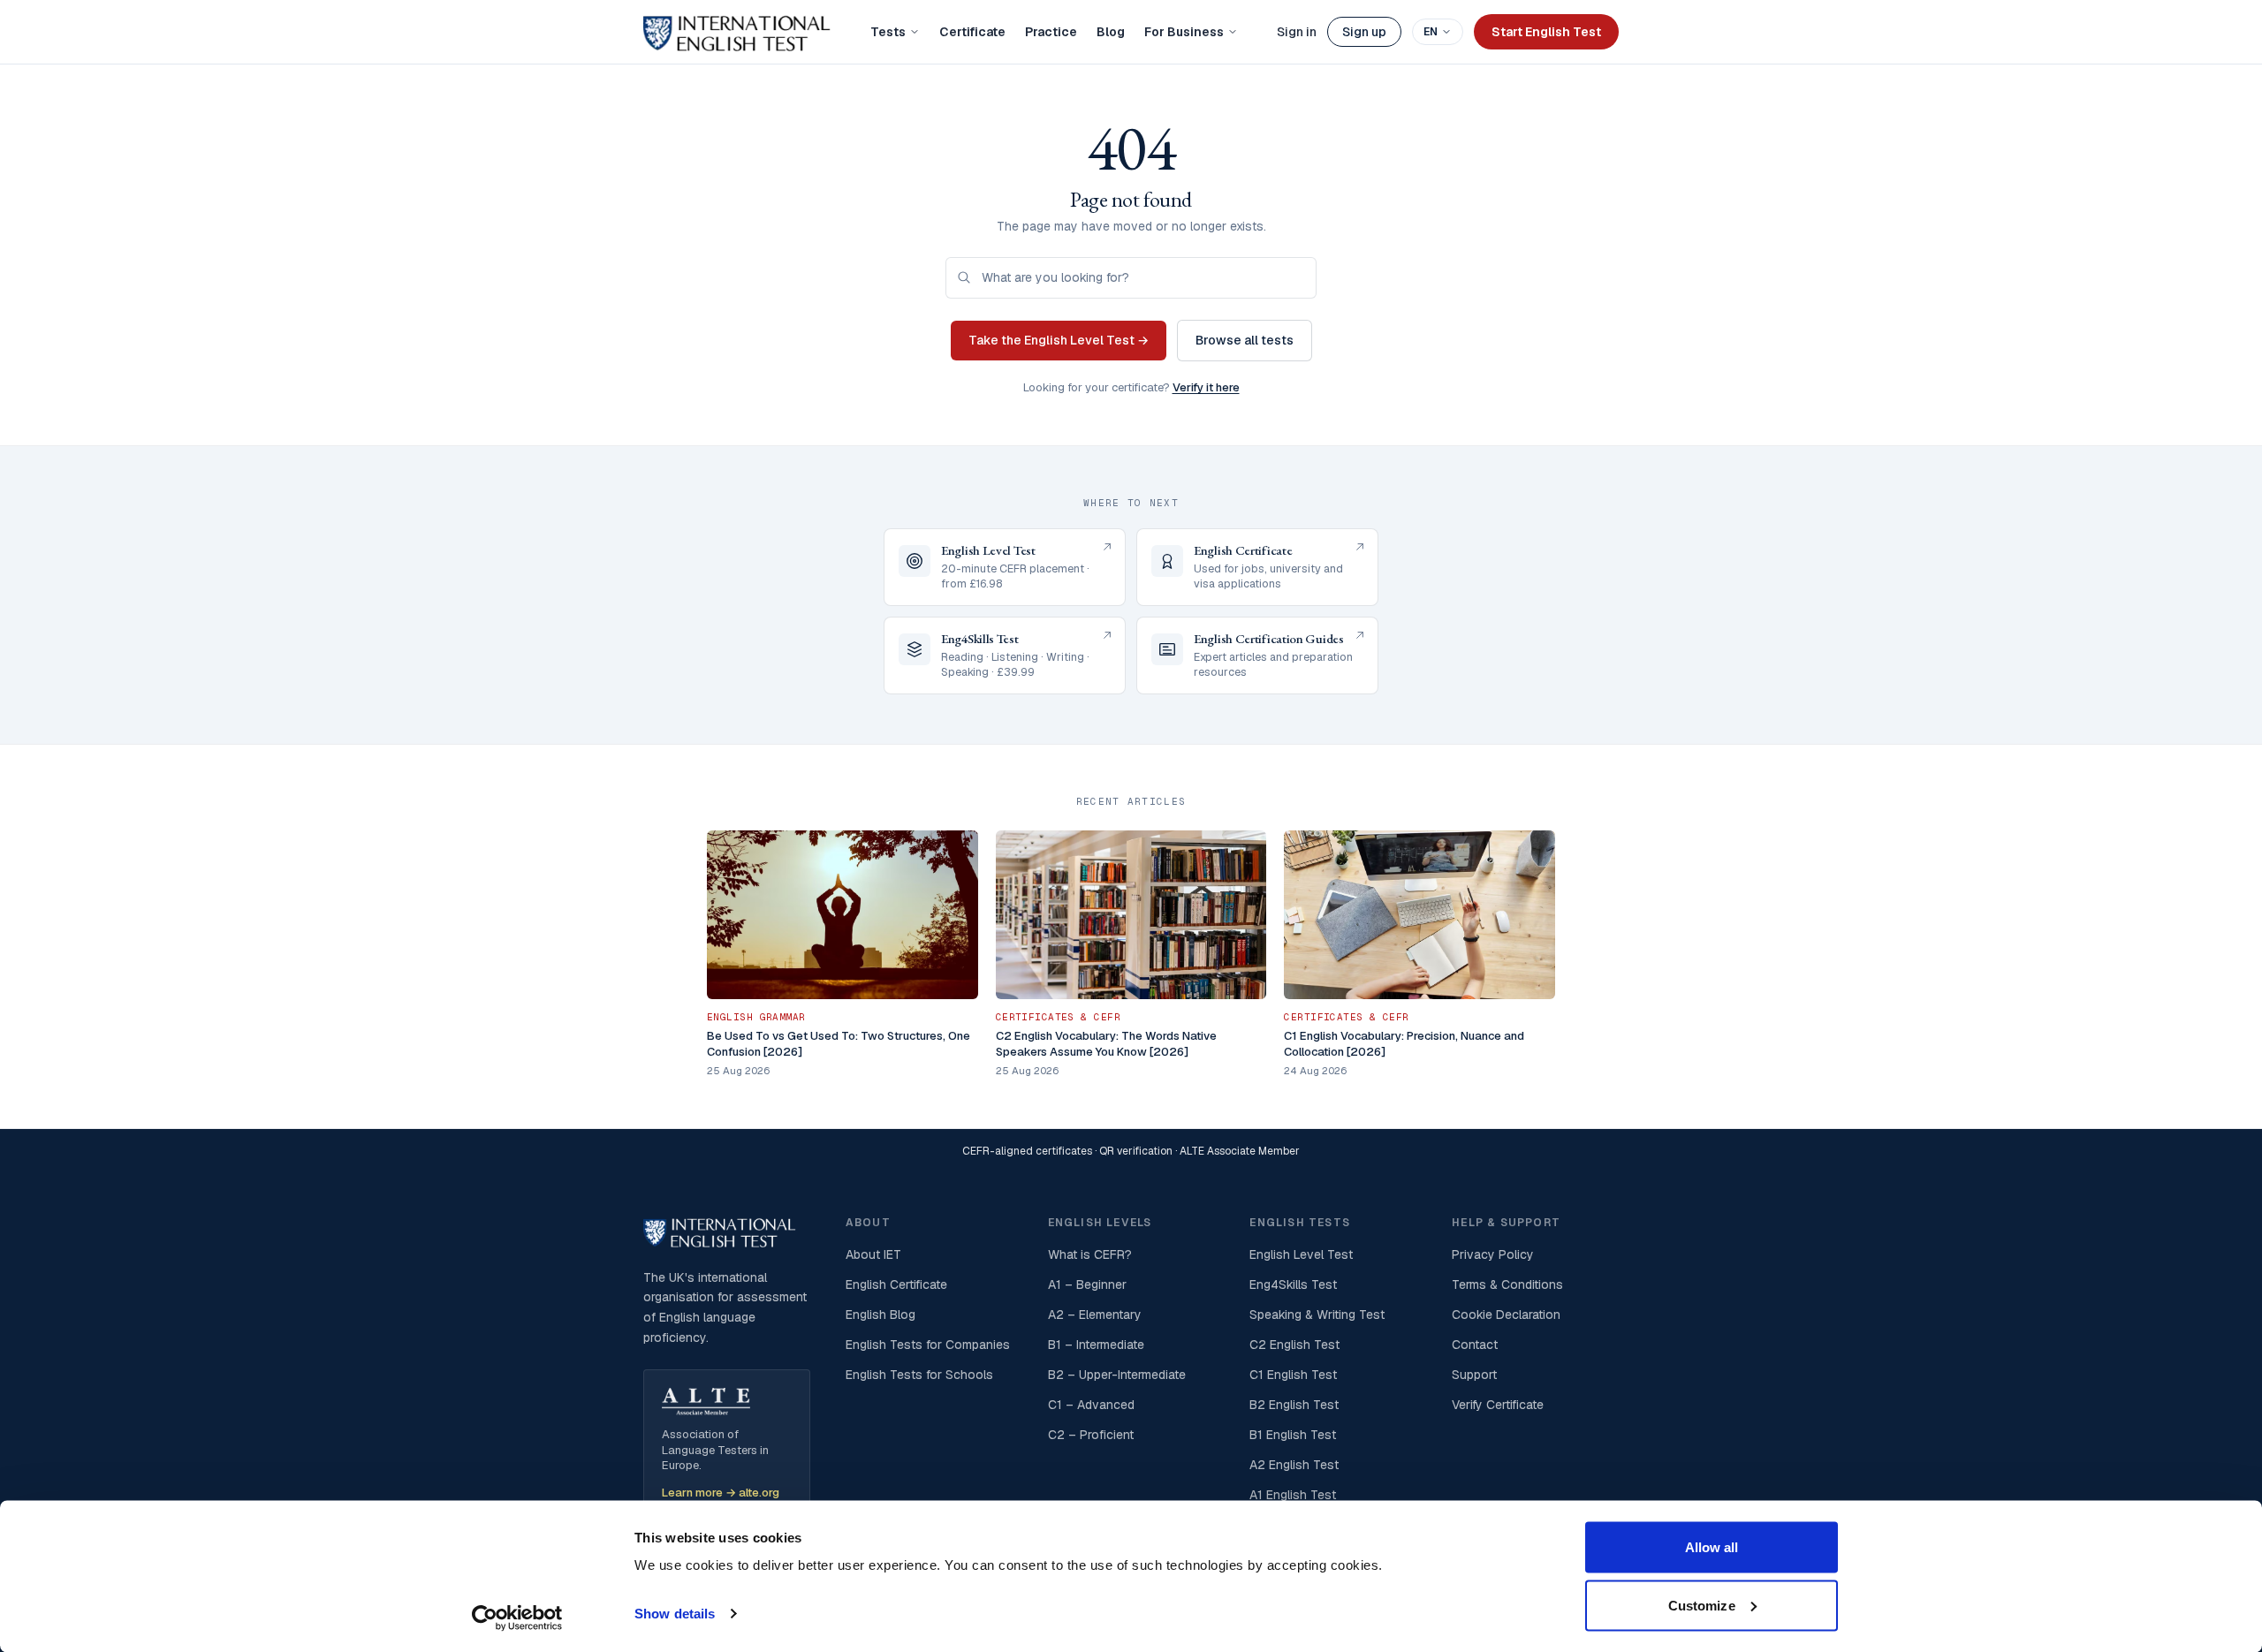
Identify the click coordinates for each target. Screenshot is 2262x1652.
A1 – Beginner (1087, 1284)
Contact (1475, 1345)
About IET (873, 1254)
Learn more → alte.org (721, 1493)
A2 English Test (1294, 1465)
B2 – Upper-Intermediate (1117, 1375)
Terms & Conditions (1507, 1284)
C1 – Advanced (1091, 1405)
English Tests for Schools (919, 1375)
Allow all (1712, 1547)
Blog (1111, 32)
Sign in (1297, 32)
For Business (1184, 32)
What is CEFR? (1090, 1254)
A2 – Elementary (1095, 1315)
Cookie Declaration (1506, 1315)
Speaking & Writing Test (1317, 1315)
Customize (1702, 1605)
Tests (888, 32)
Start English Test (1546, 32)
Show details (675, 1614)
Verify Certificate (1498, 1405)
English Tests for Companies (928, 1345)
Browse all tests (1245, 340)
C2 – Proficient (1091, 1435)
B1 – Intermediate (1096, 1345)
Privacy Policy (1493, 1254)
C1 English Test (1293, 1375)
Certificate (972, 32)
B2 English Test (1294, 1405)
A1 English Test (1293, 1495)
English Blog (881, 1315)
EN (1431, 32)
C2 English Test (1294, 1345)
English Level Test (1301, 1254)
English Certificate (896, 1284)
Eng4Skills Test (1293, 1284)
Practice (1051, 32)
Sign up (1364, 32)
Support (1474, 1375)
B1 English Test (1293, 1435)
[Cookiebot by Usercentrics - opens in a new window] (517, 1618)
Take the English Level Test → (1059, 340)
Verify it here (1206, 387)
